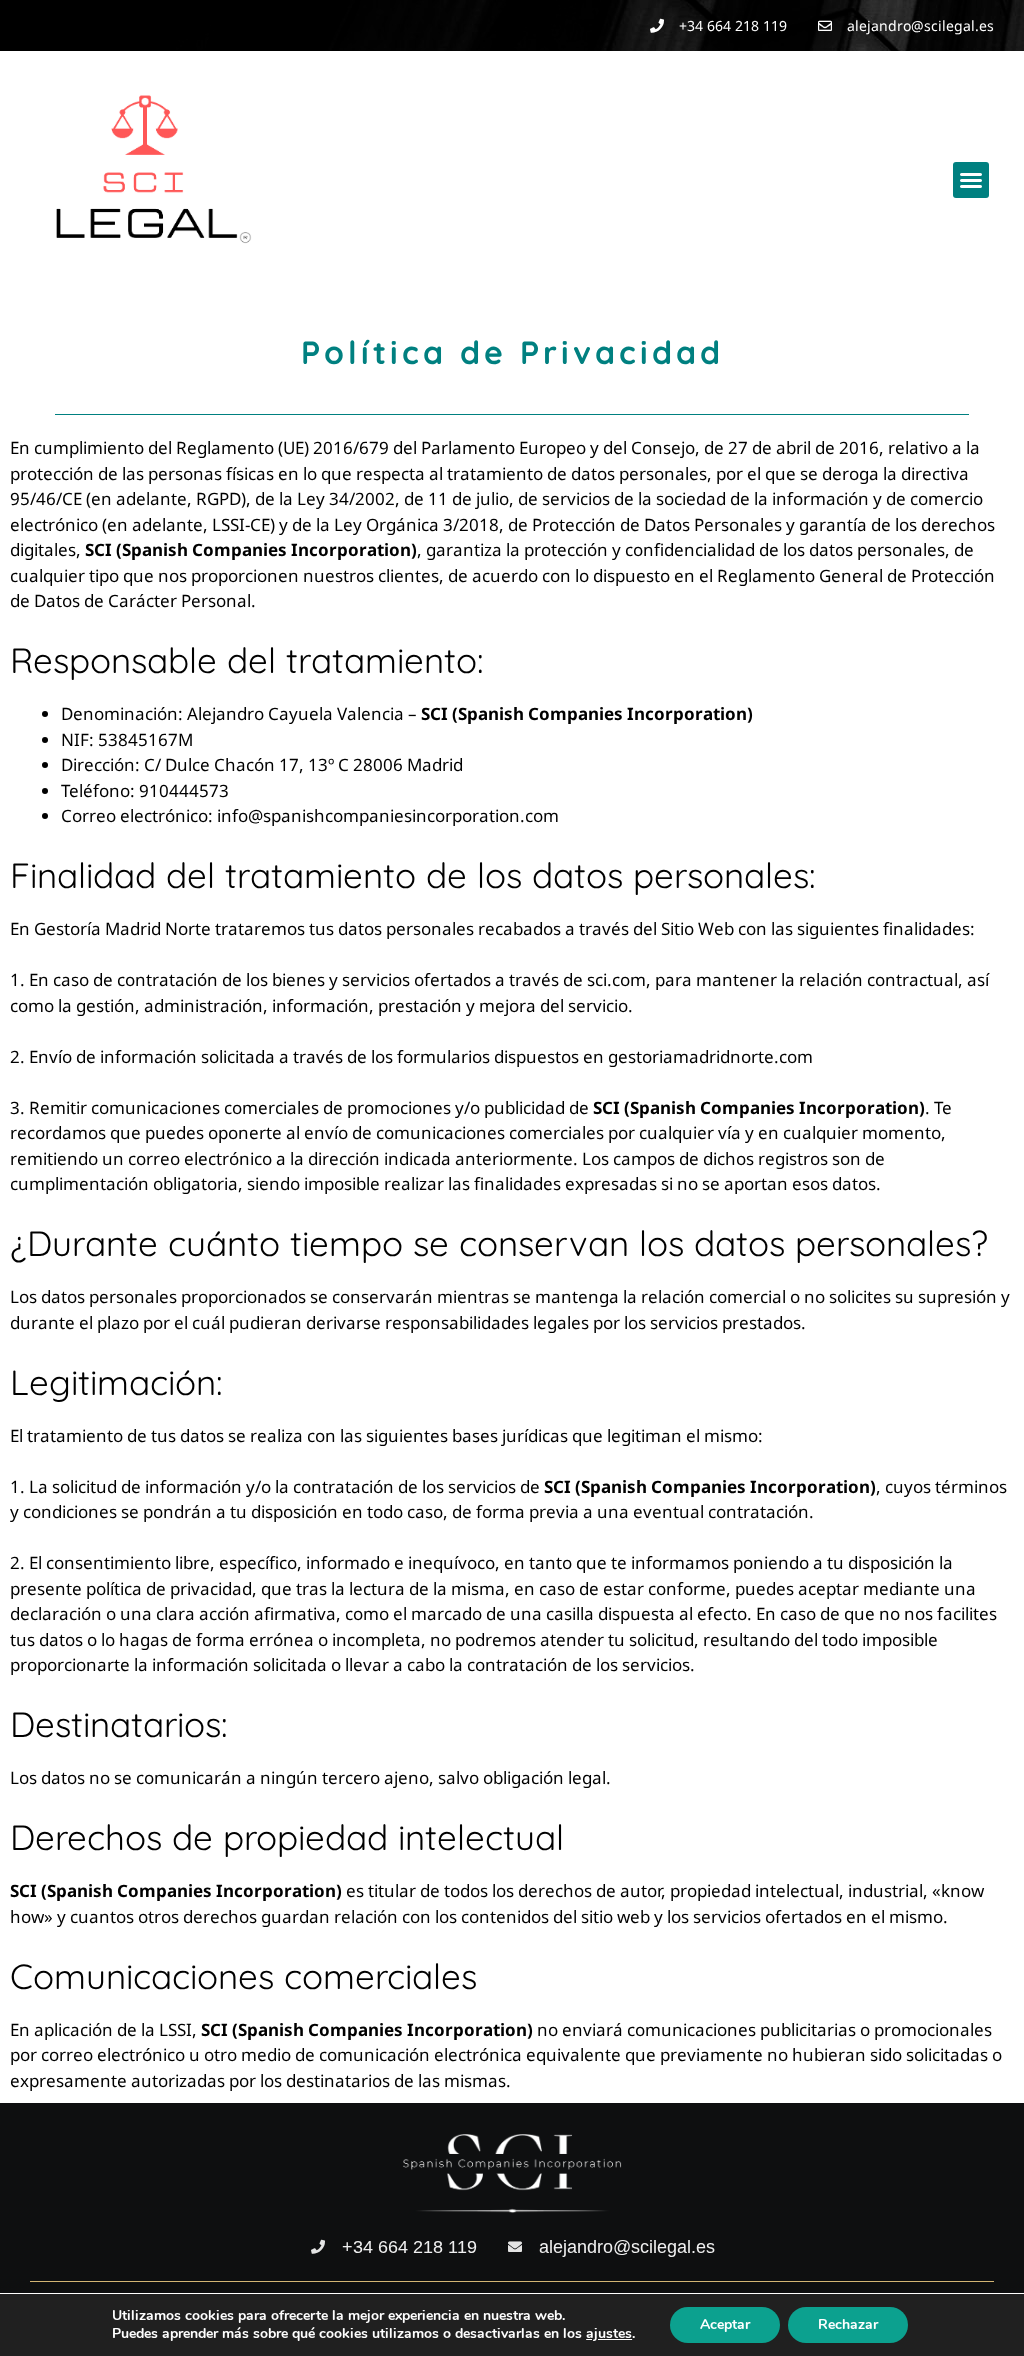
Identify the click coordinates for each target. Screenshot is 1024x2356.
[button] (971, 180)
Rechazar (848, 2324)
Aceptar (725, 2324)
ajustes (609, 2334)
